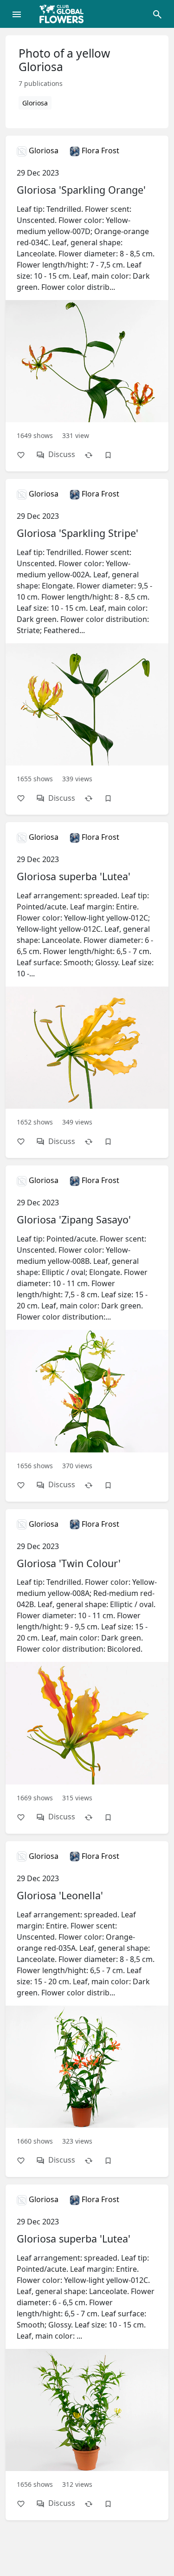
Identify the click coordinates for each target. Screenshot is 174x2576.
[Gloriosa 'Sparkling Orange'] (87, 303)
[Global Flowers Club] (64, 14)
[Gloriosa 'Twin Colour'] (87, 1671)
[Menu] (17, 14)
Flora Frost (100, 150)
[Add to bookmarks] (113, 454)
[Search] (157, 14)
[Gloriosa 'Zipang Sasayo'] (87, 1333)
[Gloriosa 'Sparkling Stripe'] (87, 646)
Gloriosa (35, 103)
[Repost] (93, 454)
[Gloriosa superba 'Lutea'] (87, 990)
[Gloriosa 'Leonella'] (87, 2009)
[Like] (26, 454)
